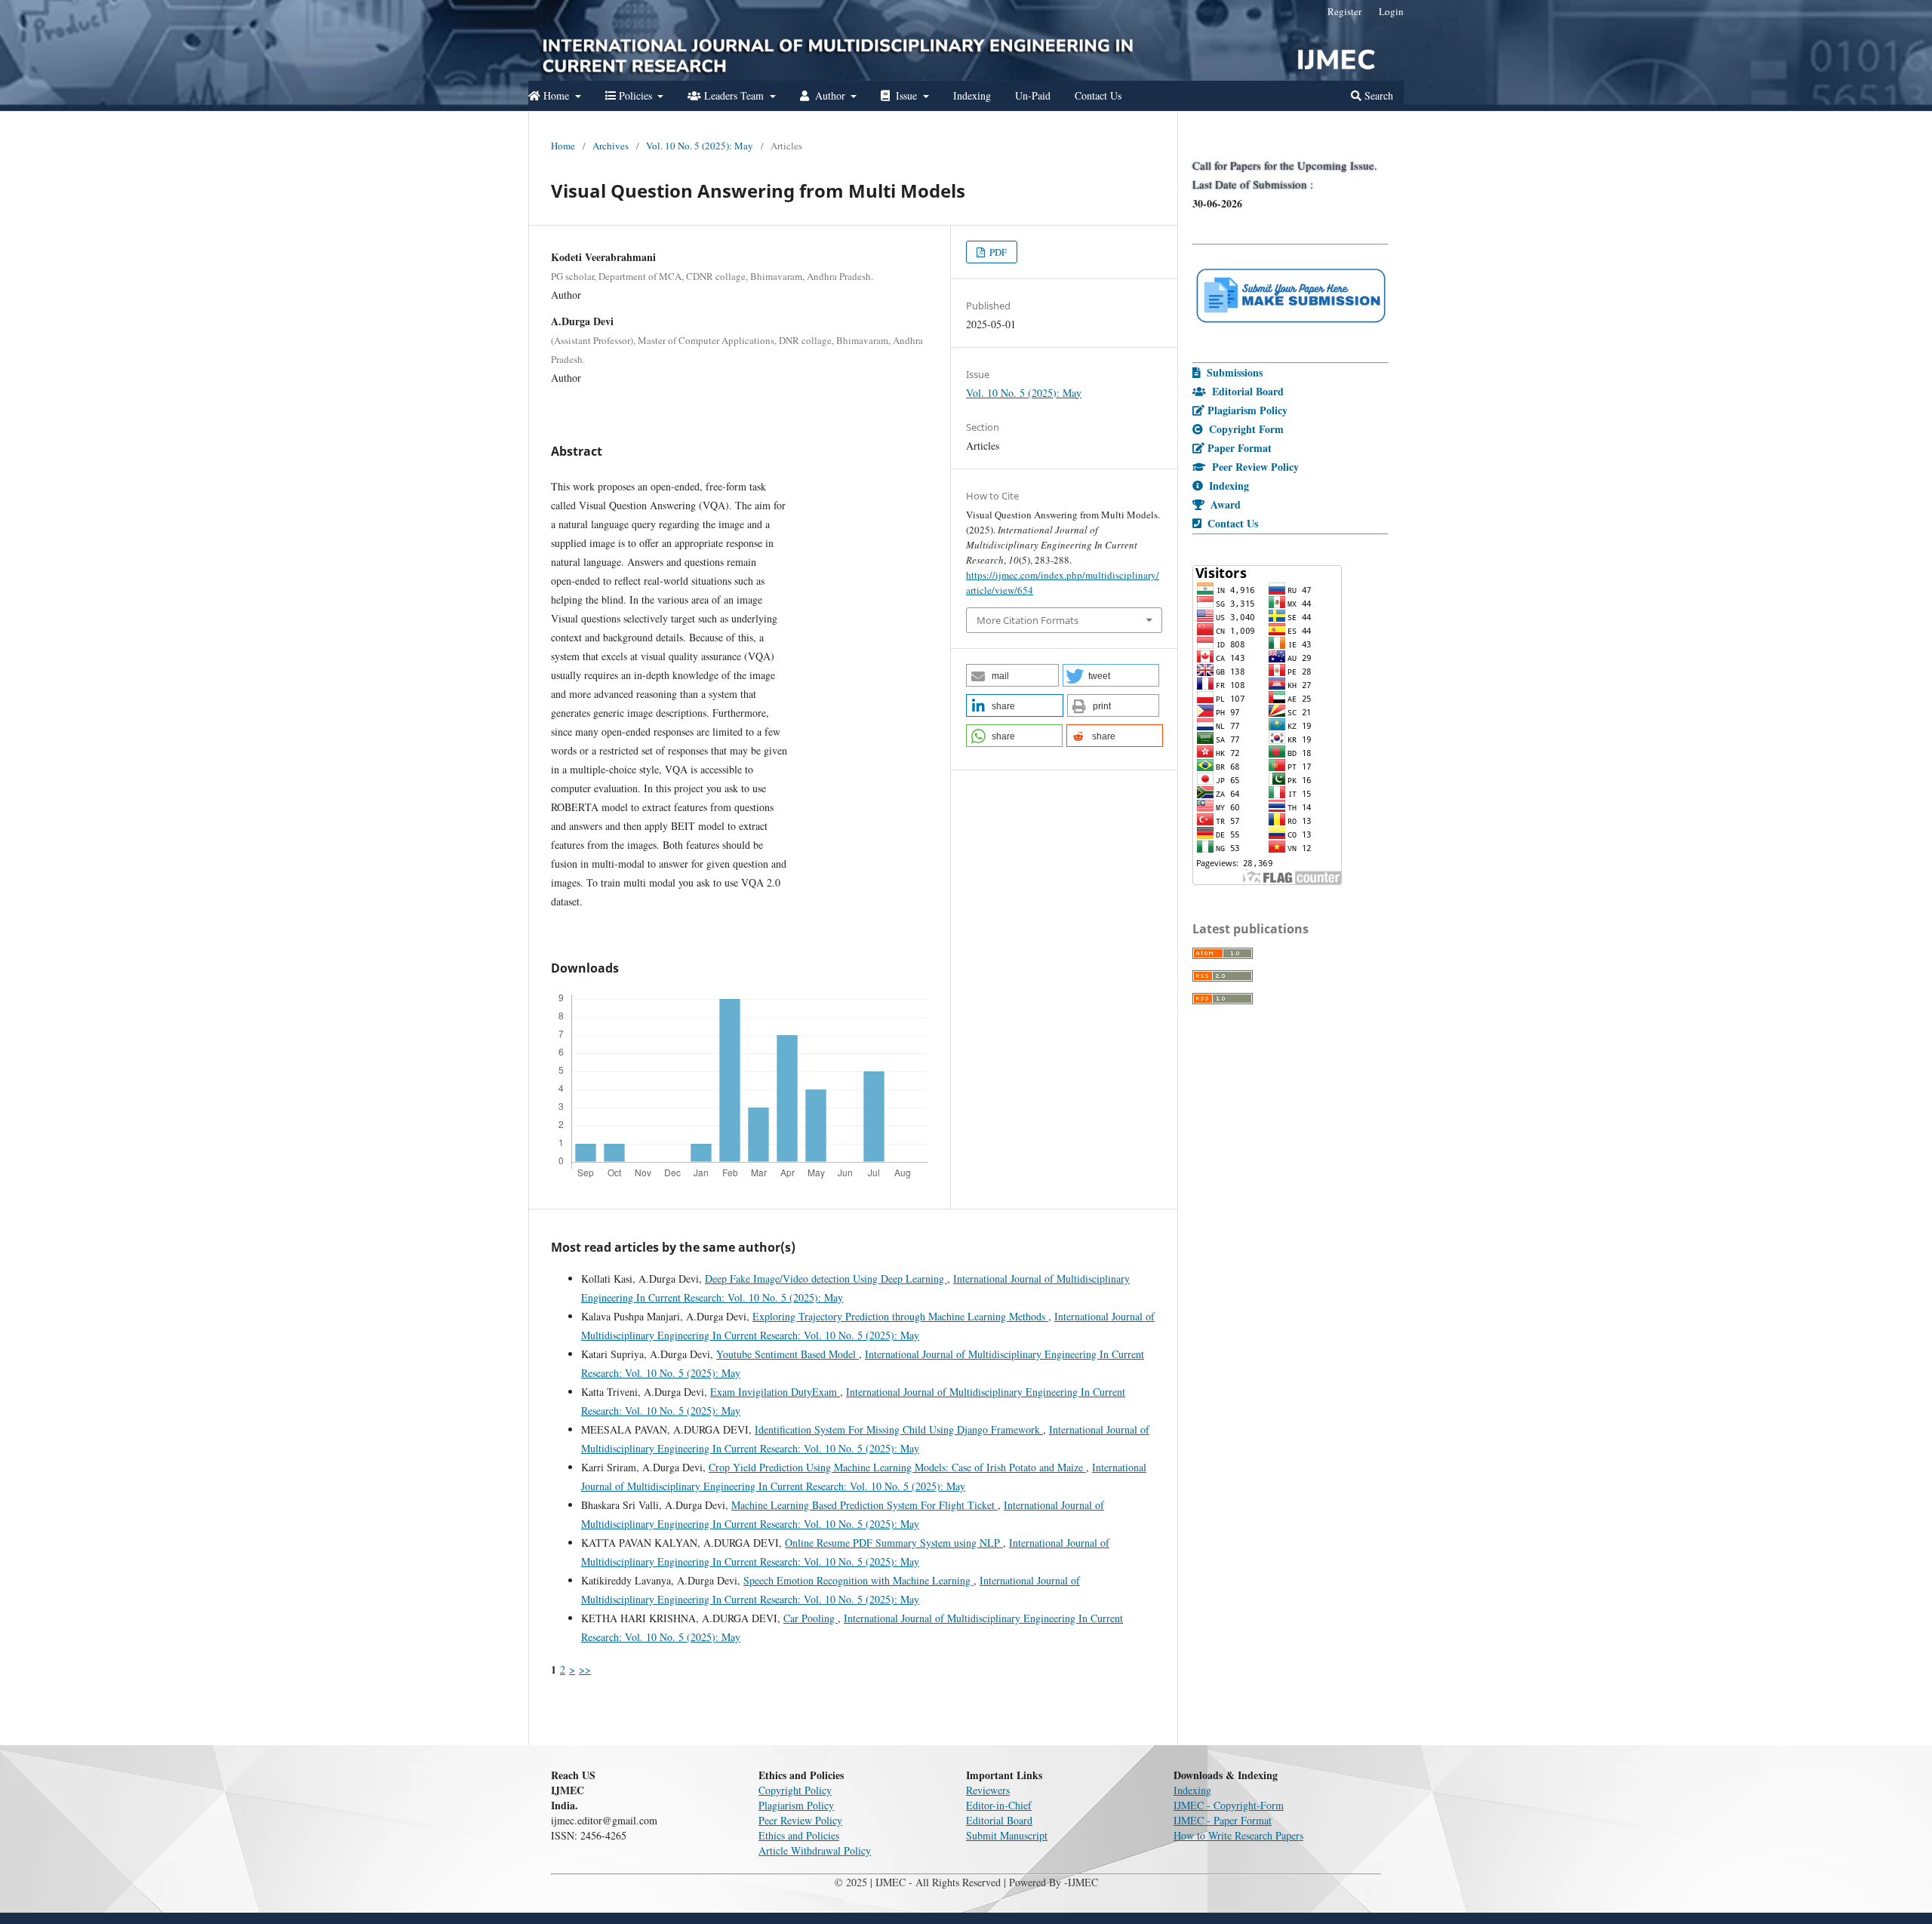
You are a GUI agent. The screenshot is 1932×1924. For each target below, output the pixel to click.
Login (1391, 11)
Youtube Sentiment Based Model (788, 1354)
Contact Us (1098, 95)
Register (1344, 11)
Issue (906, 95)
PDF (997, 252)
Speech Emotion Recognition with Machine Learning (858, 1580)
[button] (1012, 675)
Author (830, 95)
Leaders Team (734, 95)
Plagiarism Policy (796, 1805)
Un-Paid (1033, 95)
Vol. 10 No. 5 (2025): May (700, 146)
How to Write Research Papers (1238, 1835)
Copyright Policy (795, 1790)
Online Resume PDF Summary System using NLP (894, 1543)
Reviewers (988, 1790)
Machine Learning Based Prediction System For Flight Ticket (864, 1505)
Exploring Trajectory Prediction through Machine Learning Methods (900, 1316)
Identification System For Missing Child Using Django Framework (899, 1429)
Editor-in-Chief (999, 1805)
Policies (635, 95)
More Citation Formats (1028, 620)
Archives (611, 146)
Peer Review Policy (800, 1820)
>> (585, 1669)
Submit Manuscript (1007, 1835)
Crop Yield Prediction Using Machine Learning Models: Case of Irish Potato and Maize (897, 1467)
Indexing (972, 95)
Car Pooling (811, 1618)
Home (556, 95)
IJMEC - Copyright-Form (1229, 1805)
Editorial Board (999, 1820)
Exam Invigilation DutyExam (775, 1392)
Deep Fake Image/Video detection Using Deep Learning (826, 1279)
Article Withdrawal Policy (815, 1850)
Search (1377, 95)
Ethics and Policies (799, 1835)
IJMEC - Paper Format (1223, 1820)
